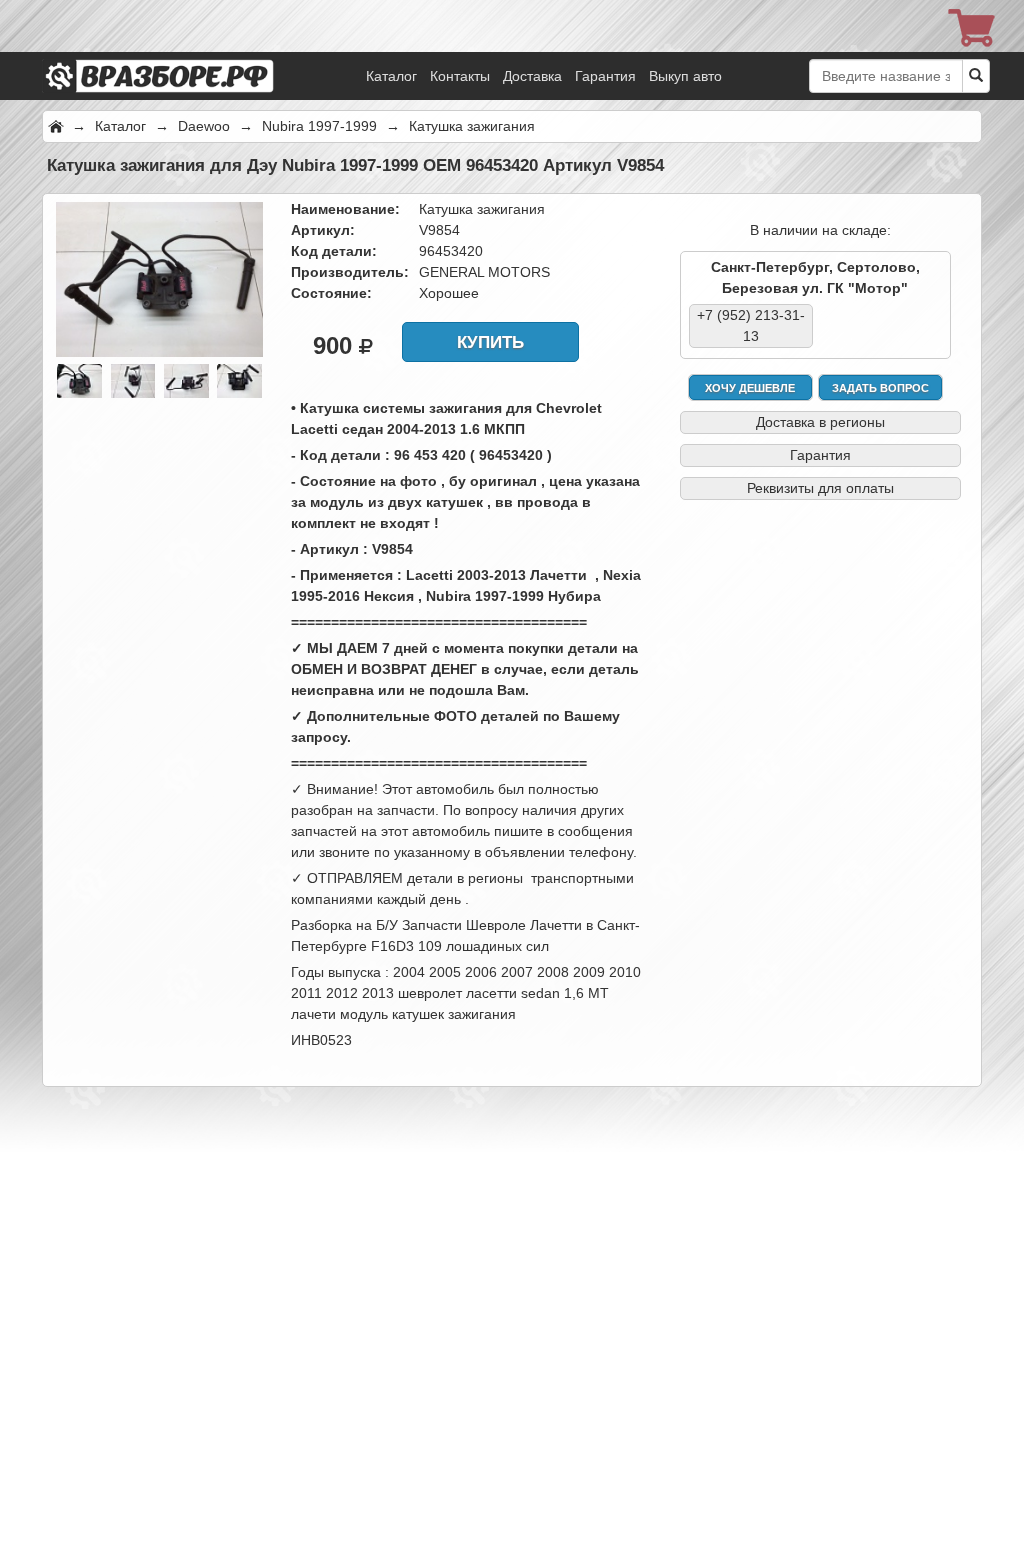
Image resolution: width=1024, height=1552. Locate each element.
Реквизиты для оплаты (820, 488)
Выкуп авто (685, 76)
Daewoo (204, 126)
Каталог (391, 76)
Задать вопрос (880, 388)
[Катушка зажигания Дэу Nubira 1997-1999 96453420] (159, 278)
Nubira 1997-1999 (319, 126)
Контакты (460, 76)
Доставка (532, 76)
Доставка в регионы (820, 422)
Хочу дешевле (750, 388)
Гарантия (605, 76)
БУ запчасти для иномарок (187, 50)
